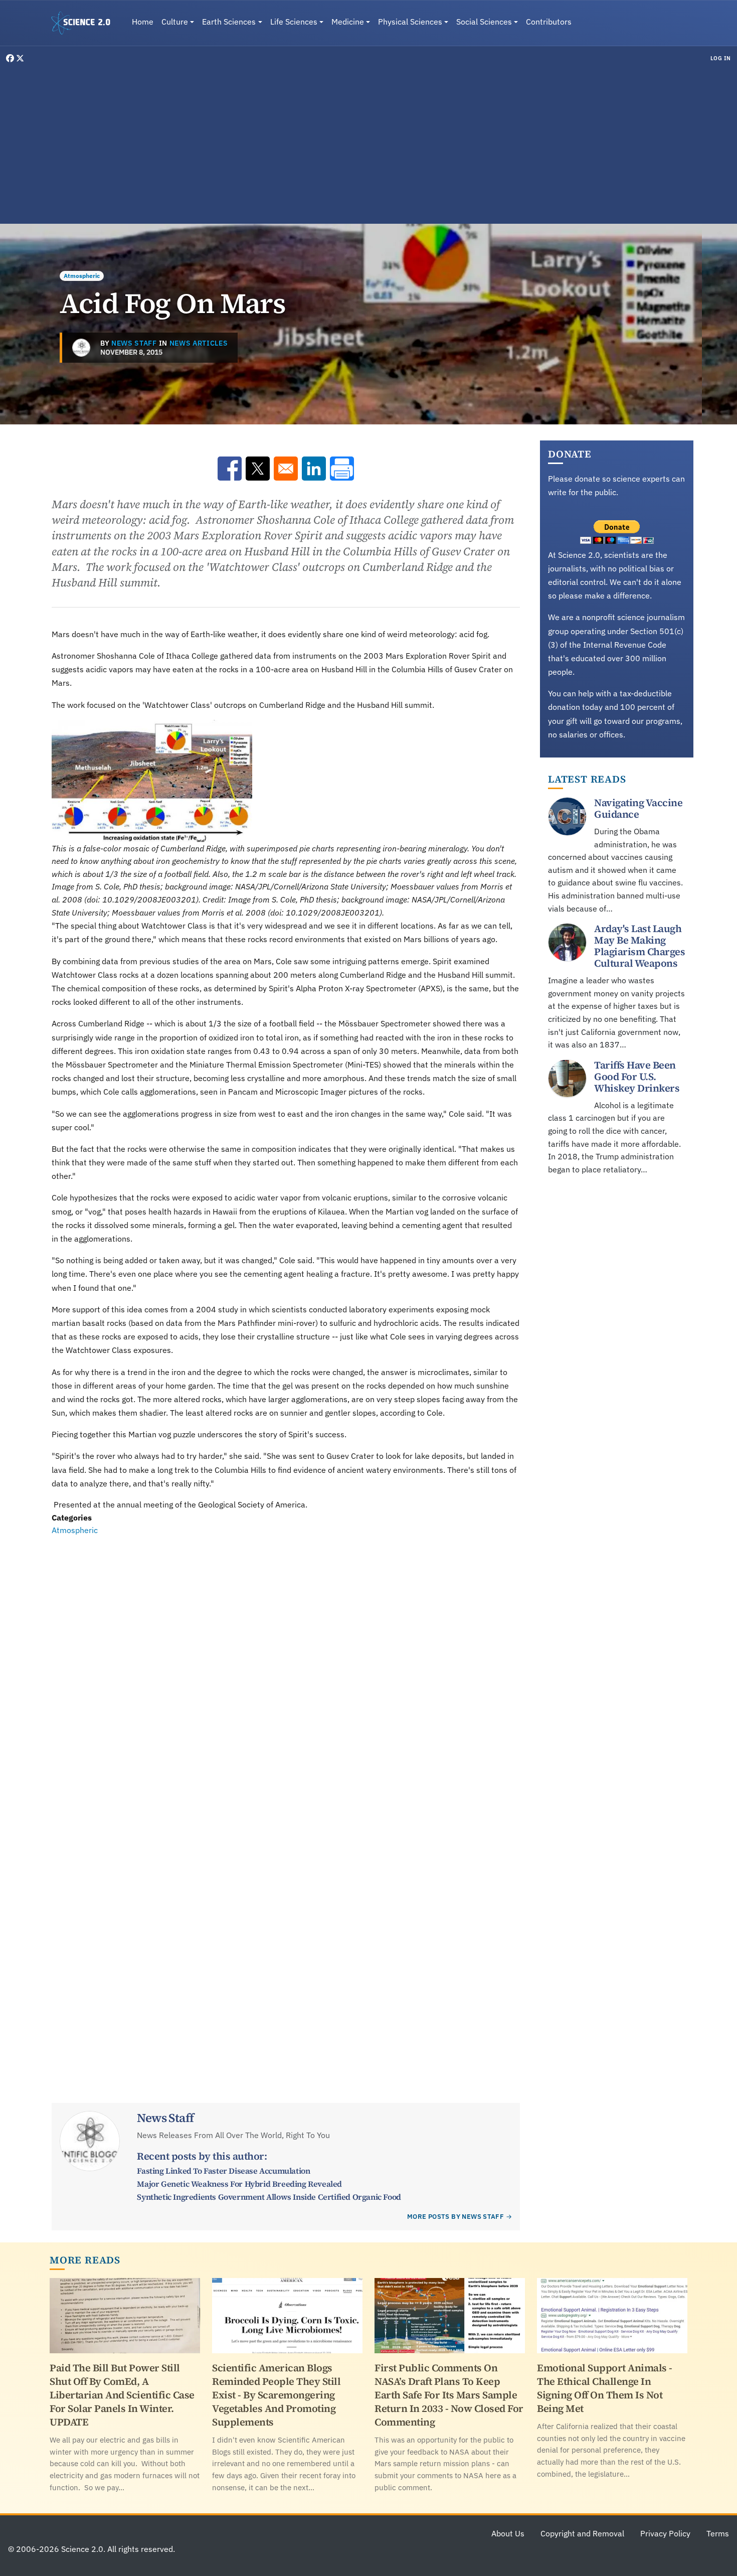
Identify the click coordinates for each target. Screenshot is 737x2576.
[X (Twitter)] (20, 58)
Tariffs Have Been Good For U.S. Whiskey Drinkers (637, 1076)
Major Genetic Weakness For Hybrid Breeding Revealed (239, 2184)
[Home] (85, 23)
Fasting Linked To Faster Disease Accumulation (223, 2171)
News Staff (134, 343)
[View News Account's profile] (81, 348)
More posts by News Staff (455, 2217)
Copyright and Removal (582, 2533)
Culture (175, 22)
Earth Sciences (229, 22)
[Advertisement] (368, 142)
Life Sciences (294, 22)
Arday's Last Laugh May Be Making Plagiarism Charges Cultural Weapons (639, 946)
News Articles (199, 343)
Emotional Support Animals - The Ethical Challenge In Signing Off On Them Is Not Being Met (605, 2388)
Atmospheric (82, 276)
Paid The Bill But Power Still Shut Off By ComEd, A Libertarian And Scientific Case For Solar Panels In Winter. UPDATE (122, 2395)
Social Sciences (484, 22)
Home (143, 22)
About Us (508, 2533)
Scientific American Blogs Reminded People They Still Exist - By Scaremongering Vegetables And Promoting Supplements (276, 2395)
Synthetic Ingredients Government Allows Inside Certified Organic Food (269, 2197)
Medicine (348, 22)
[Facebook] (11, 58)
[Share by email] (286, 469)
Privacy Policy (665, 2533)
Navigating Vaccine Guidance (638, 808)
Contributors (549, 22)
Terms (718, 2533)
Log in (721, 58)
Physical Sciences (410, 22)
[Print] (342, 469)
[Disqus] (286, 1675)
